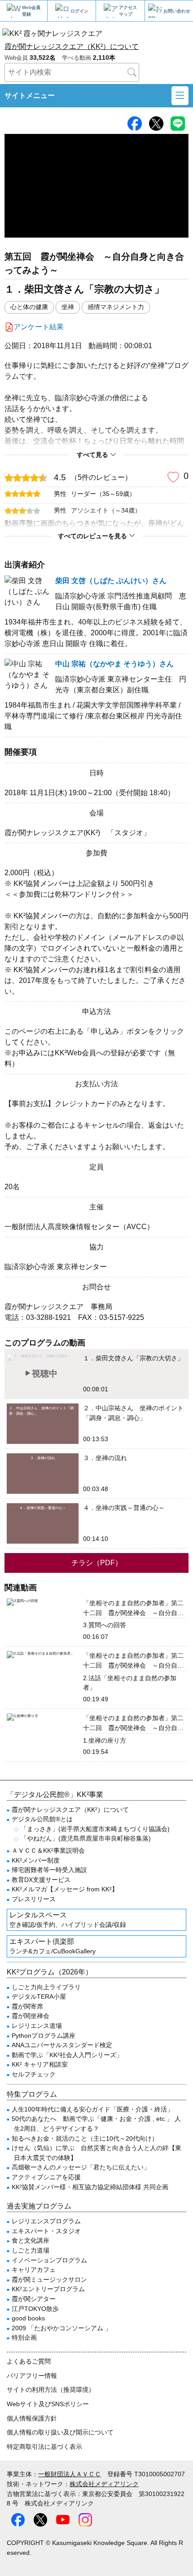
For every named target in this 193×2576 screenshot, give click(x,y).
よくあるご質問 (29, 2361)
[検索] (132, 72)
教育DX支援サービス (41, 1880)
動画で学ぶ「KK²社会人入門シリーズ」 (67, 2055)
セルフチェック (34, 2074)
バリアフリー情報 (32, 2376)
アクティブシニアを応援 (46, 2177)
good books (28, 2318)
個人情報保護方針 (32, 2418)
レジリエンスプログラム (46, 2221)
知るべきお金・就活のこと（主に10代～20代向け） (85, 2138)
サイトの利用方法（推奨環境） (51, 2390)
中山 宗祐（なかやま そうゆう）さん (114, 664)
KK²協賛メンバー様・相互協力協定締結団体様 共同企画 (90, 2187)
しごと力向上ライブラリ (46, 1987)
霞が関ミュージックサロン (49, 2279)
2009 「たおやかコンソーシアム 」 (61, 2328)
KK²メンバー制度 (36, 1860)
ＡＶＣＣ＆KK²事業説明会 (48, 1850)
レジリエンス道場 (37, 2026)
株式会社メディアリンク (104, 2484)
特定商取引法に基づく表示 (44, 2447)
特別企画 (24, 2337)
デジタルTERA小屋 (39, 1996)
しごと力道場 (31, 2250)
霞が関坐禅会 (31, 2016)
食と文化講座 (31, 2240)
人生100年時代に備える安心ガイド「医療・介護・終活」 (92, 2109)
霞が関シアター (34, 2299)
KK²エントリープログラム (48, 2289)
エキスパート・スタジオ (46, 2231)
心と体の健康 (29, 307)
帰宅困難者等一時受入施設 (49, 1870)
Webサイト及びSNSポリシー (48, 2404)
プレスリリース (34, 1899)
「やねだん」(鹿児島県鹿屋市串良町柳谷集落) (86, 1838)
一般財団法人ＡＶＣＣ (70, 2474)
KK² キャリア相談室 (40, 2064)
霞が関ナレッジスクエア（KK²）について (72, 46)
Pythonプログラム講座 (44, 2036)
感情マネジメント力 (116, 307)
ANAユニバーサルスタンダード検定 (62, 2045)
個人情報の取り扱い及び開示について (60, 2432)
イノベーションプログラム (49, 2260)
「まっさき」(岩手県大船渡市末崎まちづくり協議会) (95, 1829)
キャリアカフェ (34, 2270)
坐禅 (68, 307)
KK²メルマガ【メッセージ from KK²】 (65, 1889)
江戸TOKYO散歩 (35, 2309)
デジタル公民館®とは (42, 1819)
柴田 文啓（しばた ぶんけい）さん (111, 581)
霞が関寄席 (27, 2006)
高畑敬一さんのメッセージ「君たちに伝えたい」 (81, 2167)
